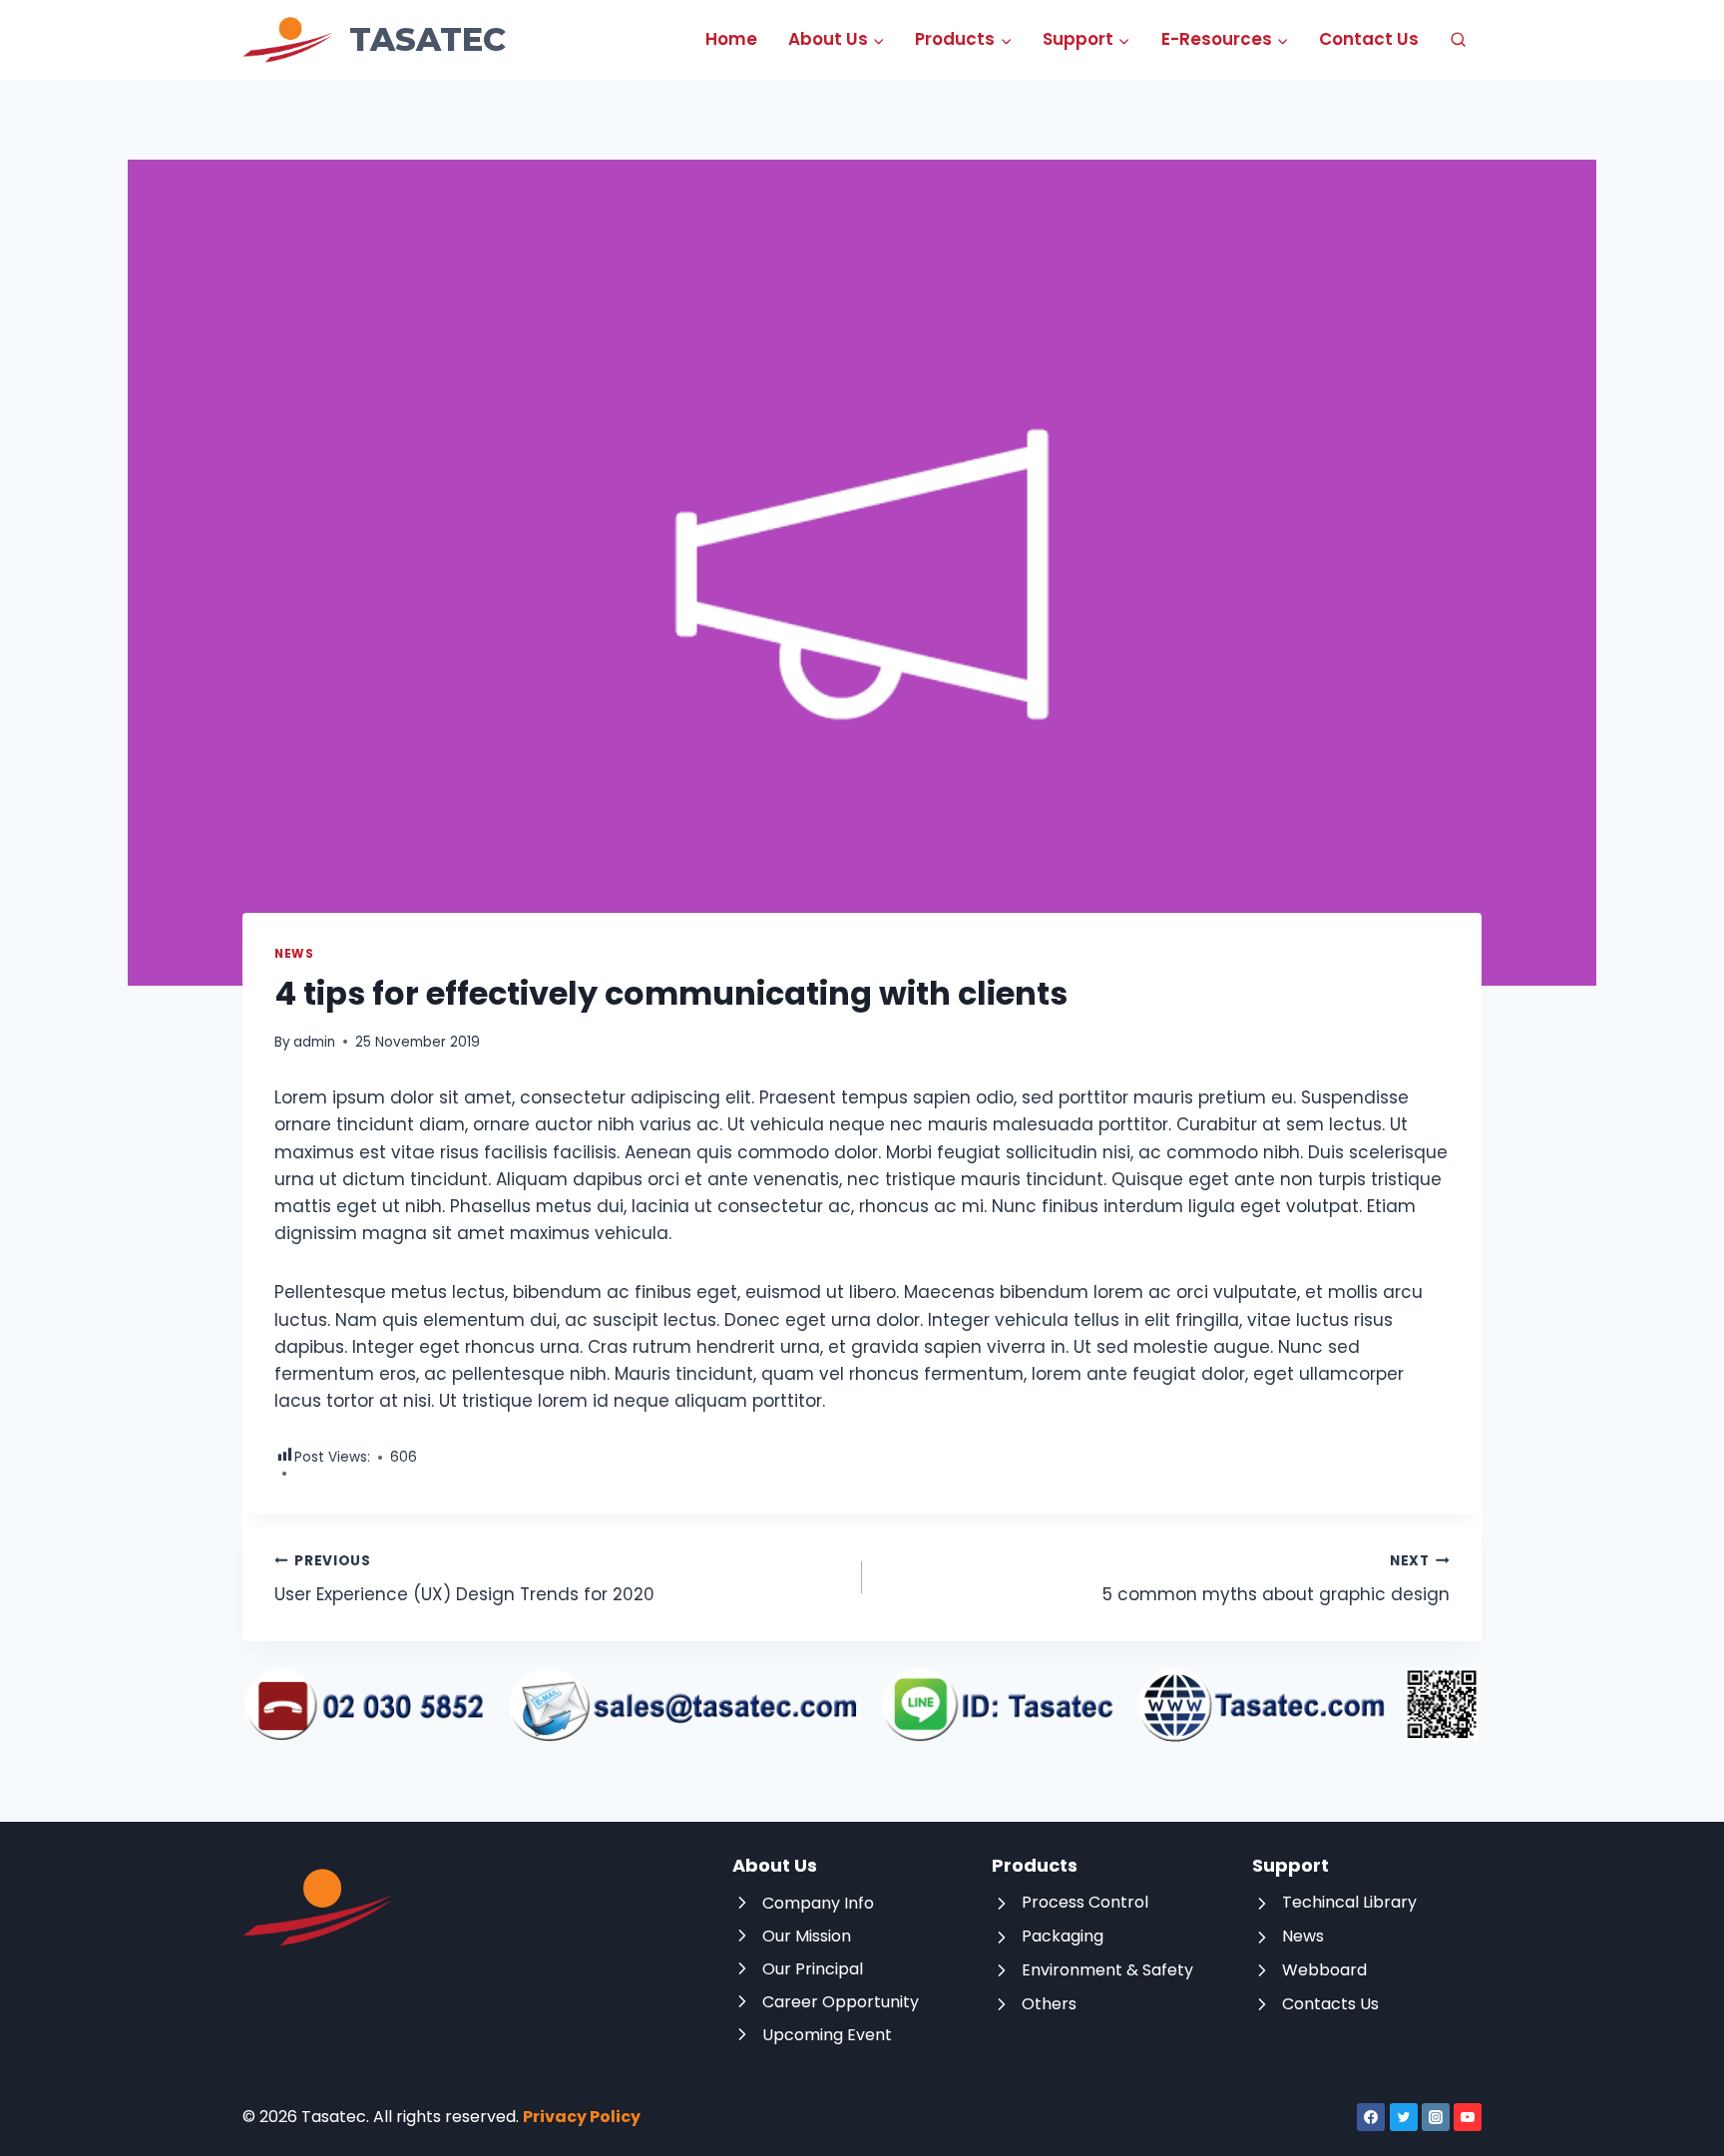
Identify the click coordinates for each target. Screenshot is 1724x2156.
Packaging (1063, 1936)
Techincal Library (1349, 1902)
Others (1049, 2004)
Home (731, 39)
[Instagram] (1436, 2117)
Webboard (1324, 1970)
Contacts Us (1330, 2004)
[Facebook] (1371, 2117)
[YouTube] (1468, 2117)
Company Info (818, 1903)
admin (314, 1042)
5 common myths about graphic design (1276, 1579)
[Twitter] (1404, 2117)
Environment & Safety (1107, 1970)
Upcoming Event (827, 2035)
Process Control (1085, 1902)
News (294, 954)
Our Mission (807, 1936)
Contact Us (1369, 39)
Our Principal (813, 1969)
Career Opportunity (841, 2002)
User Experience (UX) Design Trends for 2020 (464, 1579)
